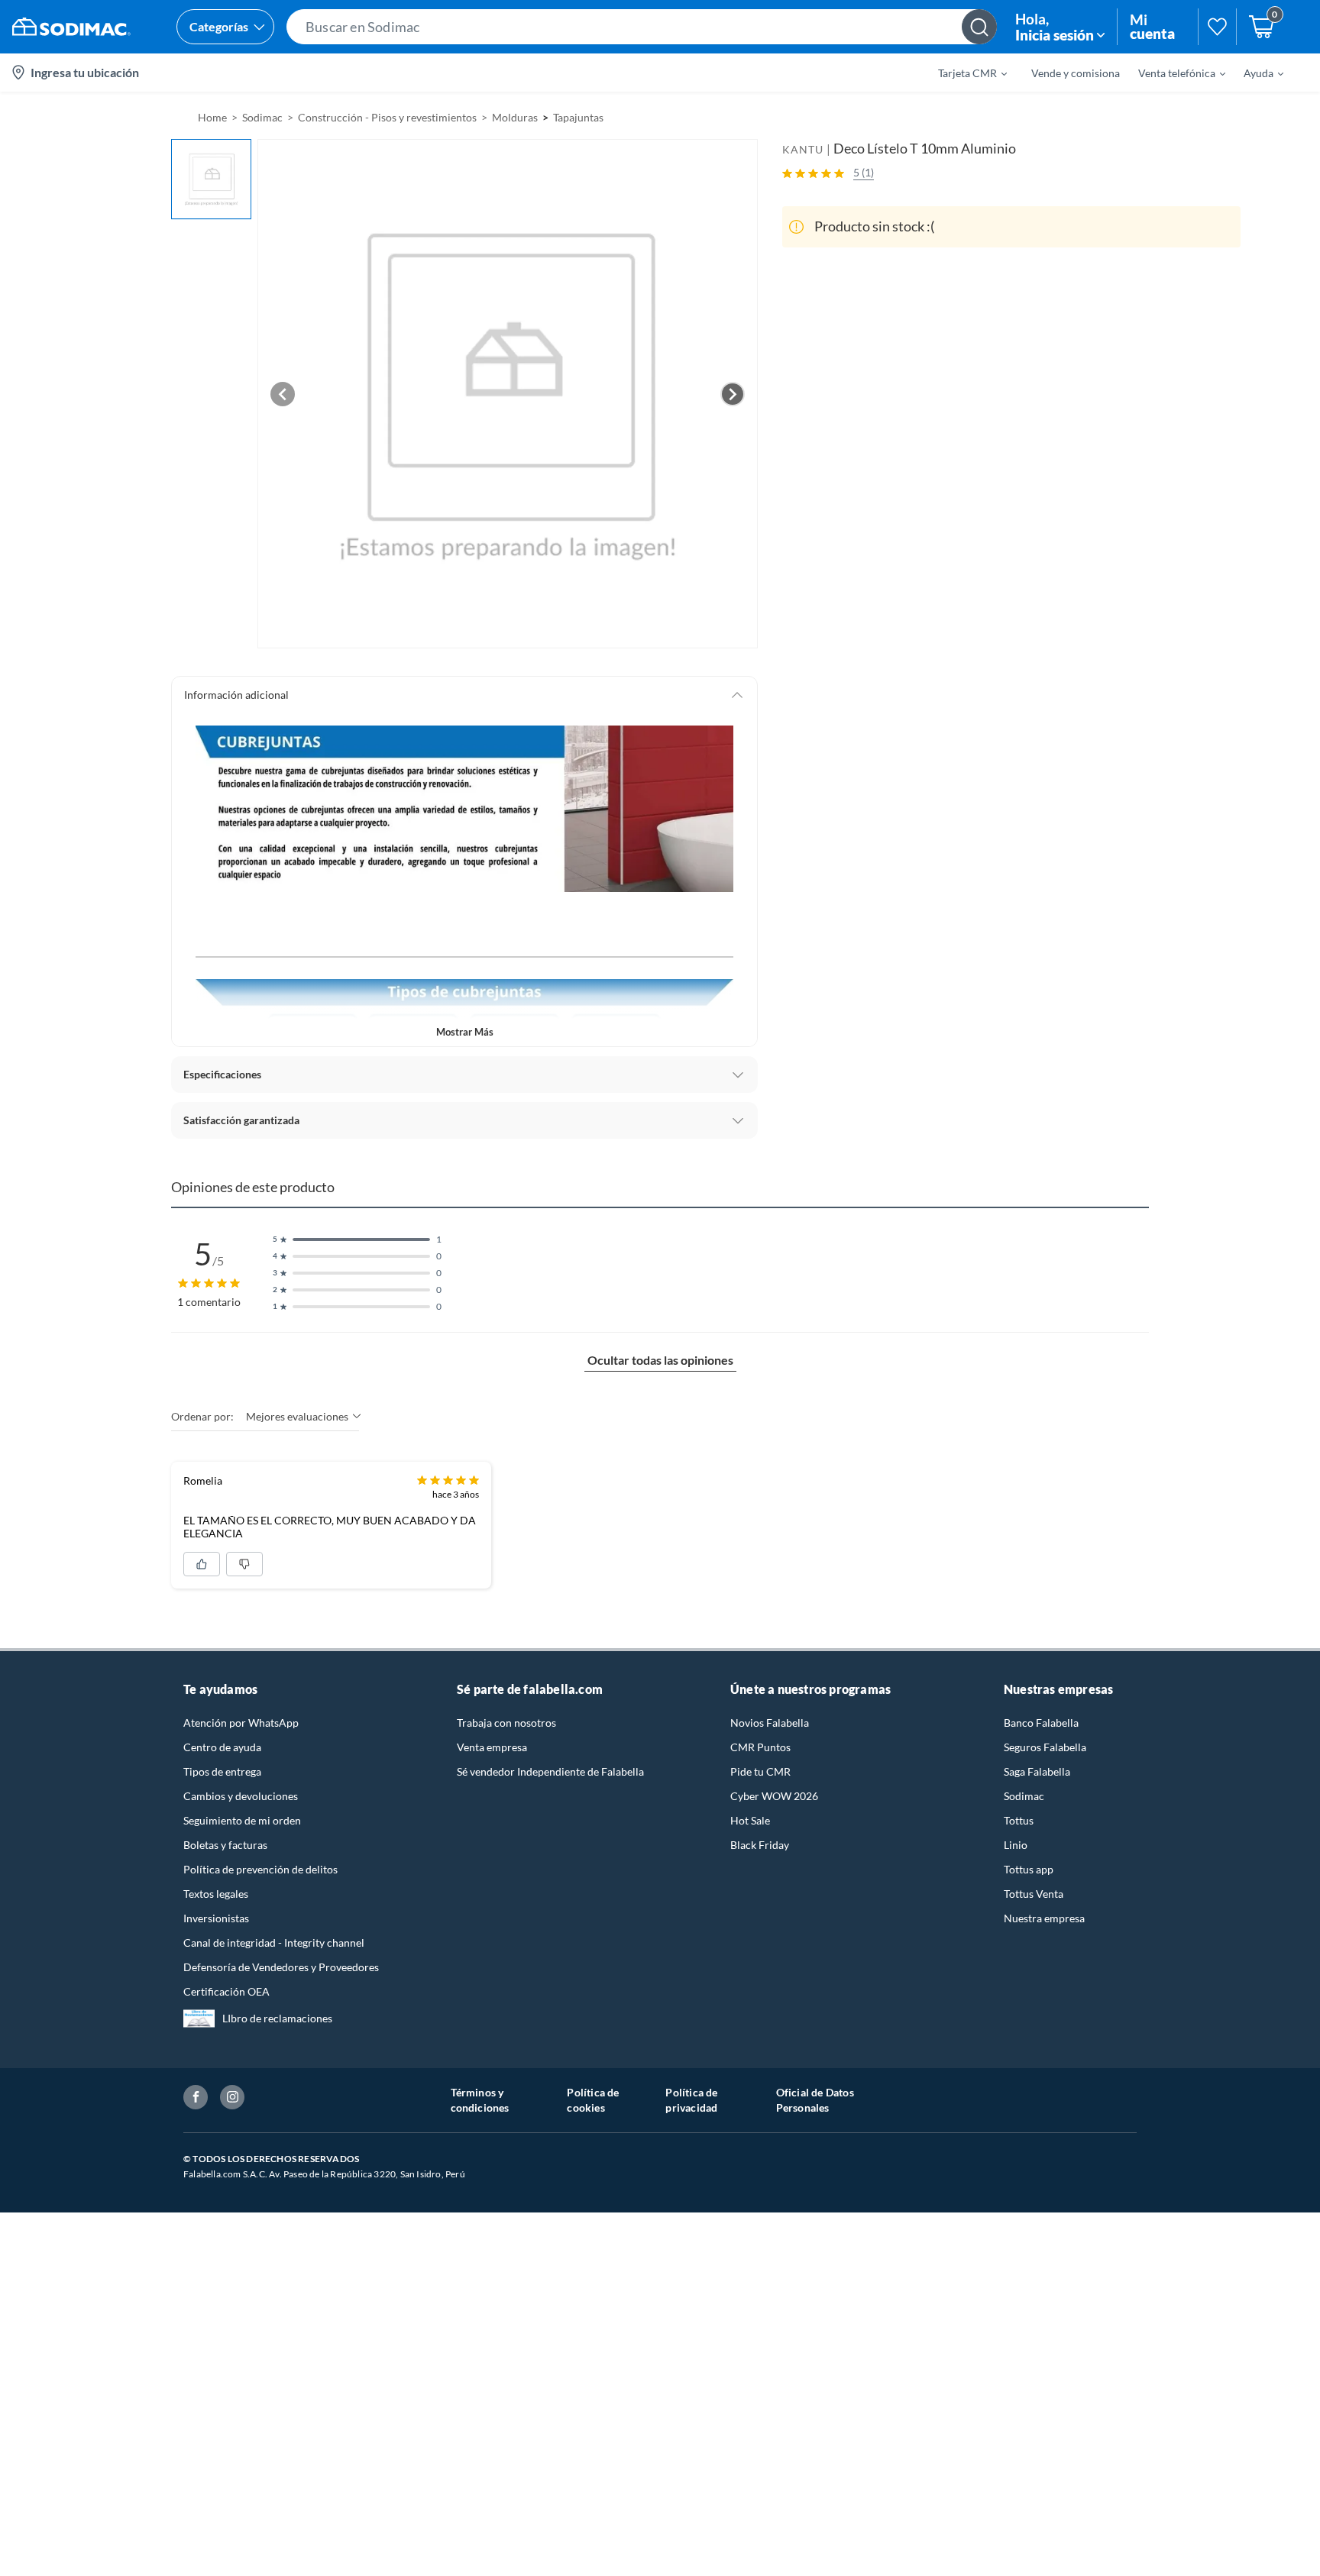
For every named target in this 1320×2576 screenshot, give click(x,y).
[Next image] (733, 394)
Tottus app (1029, 1869)
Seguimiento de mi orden (242, 1820)
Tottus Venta (1034, 1894)
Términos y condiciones (480, 2100)
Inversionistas (216, 1918)
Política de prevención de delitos (260, 1869)
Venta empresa (492, 1747)
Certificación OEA (226, 1991)
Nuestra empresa (1044, 1918)
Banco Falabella (1041, 1723)
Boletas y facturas (225, 1845)
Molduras (515, 117)
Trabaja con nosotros (506, 1723)
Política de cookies (593, 2100)
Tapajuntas (578, 117)
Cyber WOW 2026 (774, 1796)
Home (212, 117)
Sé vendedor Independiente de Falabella (550, 1771)
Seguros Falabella (1045, 1747)
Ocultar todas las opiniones (660, 1360)
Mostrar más (465, 1032)
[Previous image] (283, 394)
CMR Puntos (760, 1747)
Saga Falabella (1037, 1771)
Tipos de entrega (222, 1771)
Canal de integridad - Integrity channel (274, 1943)
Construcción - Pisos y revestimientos (387, 117)
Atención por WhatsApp (241, 1723)
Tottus (1019, 1820)
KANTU (803, 149)
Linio (1016, 1845)
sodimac (262, 117)
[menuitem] (963, 73)
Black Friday (760, 1845)
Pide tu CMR (760, 1771)
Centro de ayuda (222, 1747)
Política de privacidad (691, 2100)
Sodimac (1024, 1796)
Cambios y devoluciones (241, 1796)
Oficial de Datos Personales (815, 2100)
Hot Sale (750, 1820)
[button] (642, 27)
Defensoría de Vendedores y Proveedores (281, 1967)
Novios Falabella (770, 1723)
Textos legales (216, 1894)
